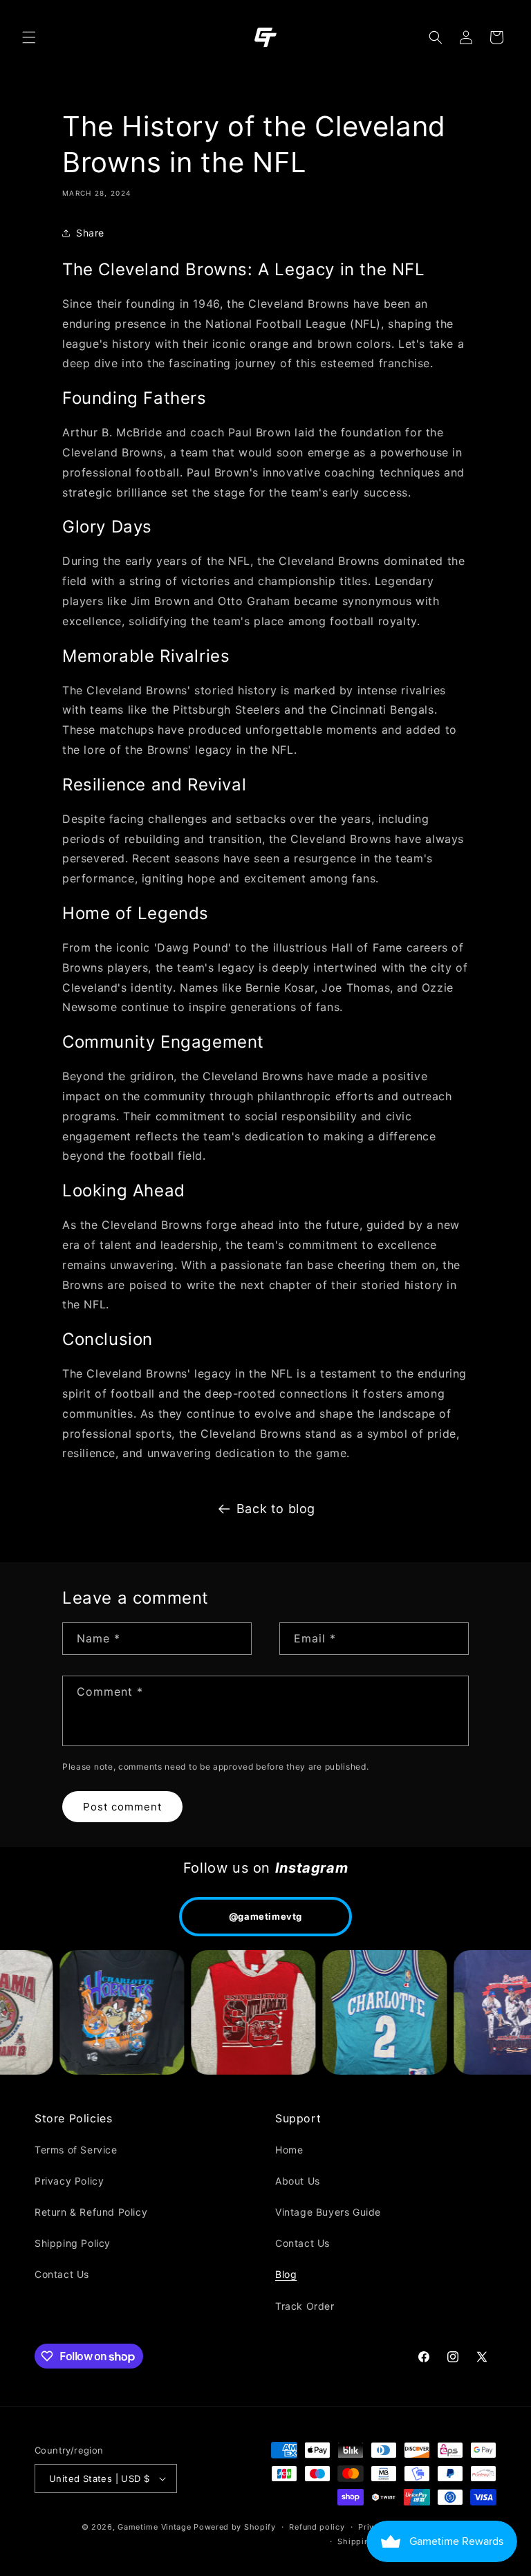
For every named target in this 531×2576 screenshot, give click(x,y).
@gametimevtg (265, 1916)
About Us (298, 2181)
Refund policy (317, 2527)
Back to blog (276, 1509)
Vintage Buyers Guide (328, 2212)
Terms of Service (76, 2150)
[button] (29, 37)
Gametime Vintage (154, 2527)
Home (289, 2150)
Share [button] (90, 233)
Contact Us (62, 2274)
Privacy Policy (69, 2181)
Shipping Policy (73, 2243)
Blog (286, 2274)
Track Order (305, 2306)
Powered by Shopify (235, 2527)
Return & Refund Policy (91, 2212)
